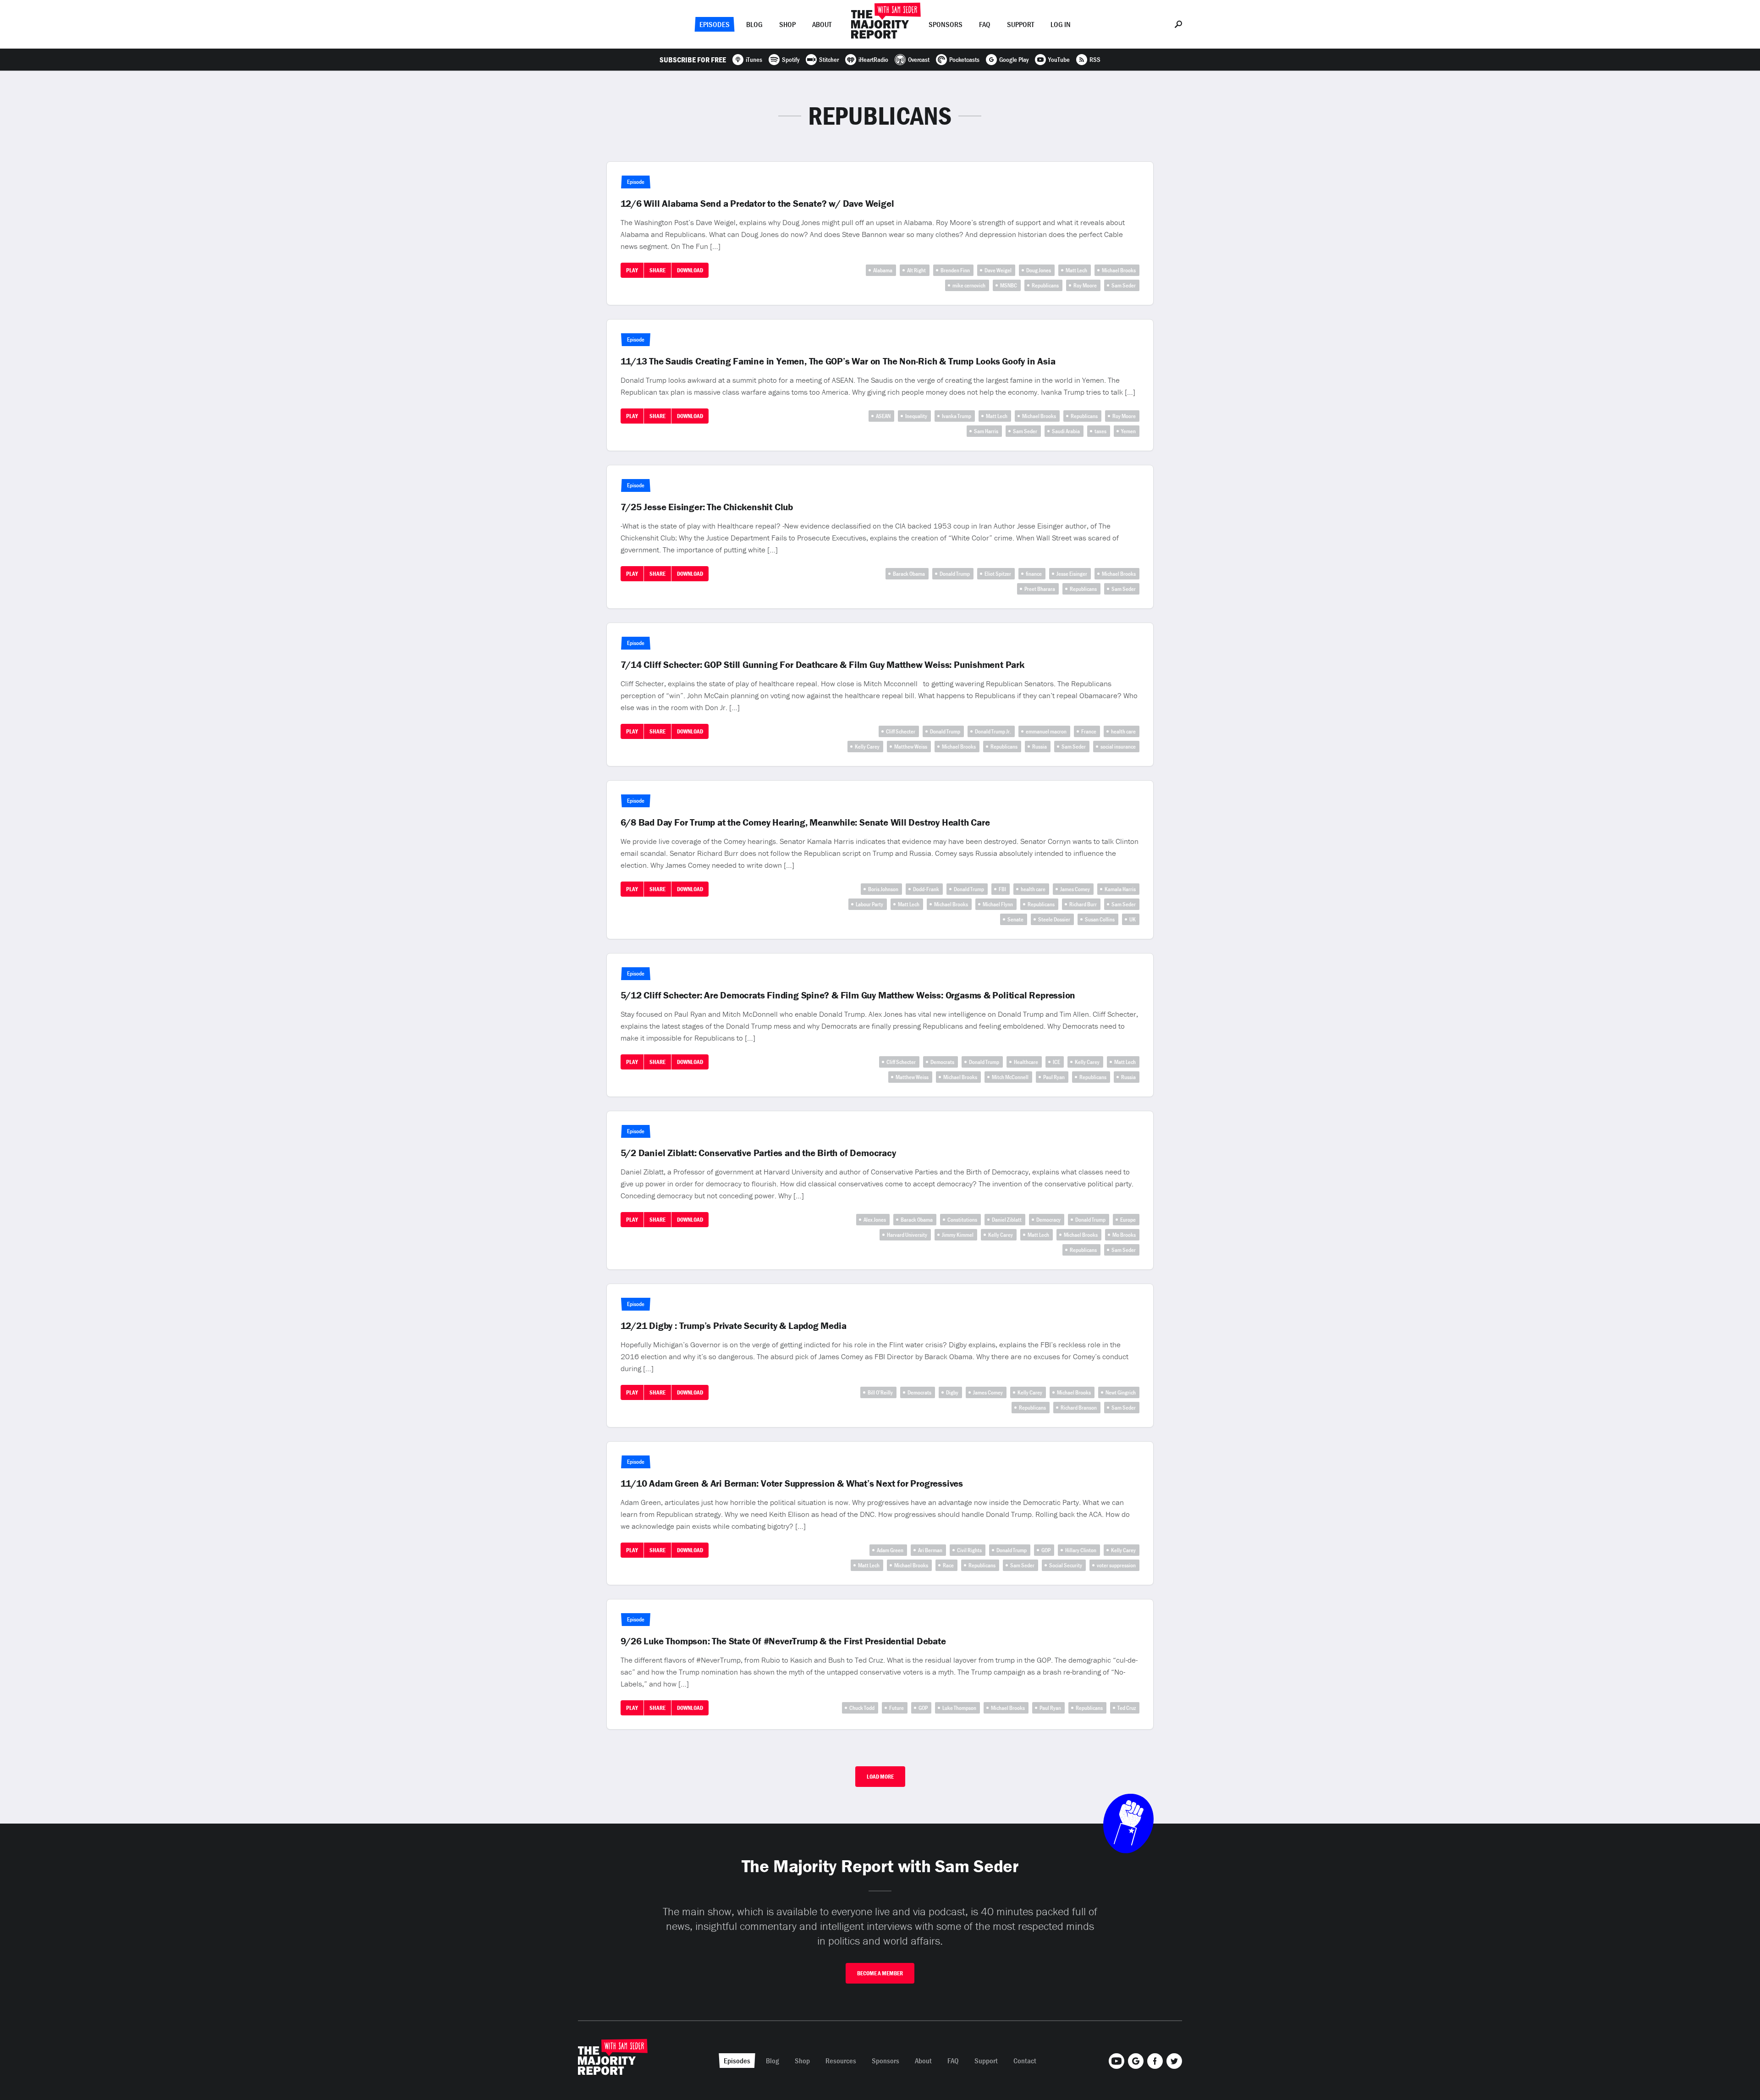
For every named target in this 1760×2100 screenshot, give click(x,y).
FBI (1002, 889)
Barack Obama (909, 574)
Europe (1128, 1220)
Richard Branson (1079, 1408)
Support (1020, 24)
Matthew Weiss (911, 747)
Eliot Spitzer (998, 574)
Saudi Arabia (1066, 431)
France (1089, 731)
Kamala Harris (1120, 889)
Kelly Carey (867, 747)
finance (1034, 574)
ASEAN (883, 416)
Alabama (883, 270)
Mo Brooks (1124, 1235)
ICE (1056, 1062)
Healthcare (1026, 1062)
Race (948, 1565)
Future (896, 1708)
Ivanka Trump (957, 416)
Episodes (715, 24)
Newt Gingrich (1121, 1392)
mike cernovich (969, 285)
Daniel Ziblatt (1007, 1220)
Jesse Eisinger (1072, 574)
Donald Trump (955, 574)
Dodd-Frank (926, 889)
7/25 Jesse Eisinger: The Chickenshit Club (707, 507)
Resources (841, 2061)
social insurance (1118, 747)
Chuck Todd (862, 1708)
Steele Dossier (1054, 919)
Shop (787, 24)
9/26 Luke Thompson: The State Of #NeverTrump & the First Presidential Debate (783, 1641)
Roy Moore (1085, 285)
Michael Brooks (1119, 270)
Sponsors (946, 24)
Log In (1061, 24)
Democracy (1048, 1220)
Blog (754, 24)
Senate (1015, 919)
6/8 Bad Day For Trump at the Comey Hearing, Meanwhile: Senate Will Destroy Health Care (805, 822)
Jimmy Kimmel (958, 1235)
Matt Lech (1076, 270)
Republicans (1045, 285)
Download (690, 270)
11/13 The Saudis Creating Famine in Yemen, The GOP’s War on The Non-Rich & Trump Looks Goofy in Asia (838, 361)
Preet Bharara (1040, 589)
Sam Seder (1124, 285)
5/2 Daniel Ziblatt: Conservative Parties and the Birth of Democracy (758, 1153)
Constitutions (962, 1220)
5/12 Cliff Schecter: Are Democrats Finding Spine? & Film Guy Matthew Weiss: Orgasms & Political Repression (848, 995)
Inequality (916, 416)
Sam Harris (986, 431)
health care (1123, 731)
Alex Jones (875, 1220)
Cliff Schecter (901, 731)
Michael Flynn (998, 904)
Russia (1039, 747)
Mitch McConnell (1010, 1077)
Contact (1025, 2061)
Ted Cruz (1127, 1708)
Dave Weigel (998, 270)
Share (657, 270)
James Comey (1075, 889)
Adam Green (890, 1550)
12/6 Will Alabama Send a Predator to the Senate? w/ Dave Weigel (757, 204)
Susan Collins (1100, 919)
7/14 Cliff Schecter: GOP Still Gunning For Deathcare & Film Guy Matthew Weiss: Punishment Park (822, 665)
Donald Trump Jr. (993, 731)
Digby (952, 1392)
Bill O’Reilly (880, 1392)
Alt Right (916, 270)
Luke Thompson (959, 1708)
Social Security (1066, 1565)
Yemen (1128, 431)
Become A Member (880, 1973)
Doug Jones (1039, 270)
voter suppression (1116, 1565)
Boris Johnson (883, 889)
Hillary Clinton (1081, 1550)
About (822, 24)
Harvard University (907, 1235)
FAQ (985, 24)
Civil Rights (969, 1550)
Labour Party (869, 904)
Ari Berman (930, 1550)
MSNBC (1009, 285)
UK (1133, 919)
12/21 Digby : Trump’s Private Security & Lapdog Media (734, 1326)
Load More (880, 1777)
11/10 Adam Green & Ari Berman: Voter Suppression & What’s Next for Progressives (792, 1483)
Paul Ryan (1054, 1077)
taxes (1100, 431)
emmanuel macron (1046, 731)
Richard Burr (1083, 904)
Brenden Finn (955, 270)
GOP (1046, 1550)
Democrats (942, 1062)
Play (632, 270)
